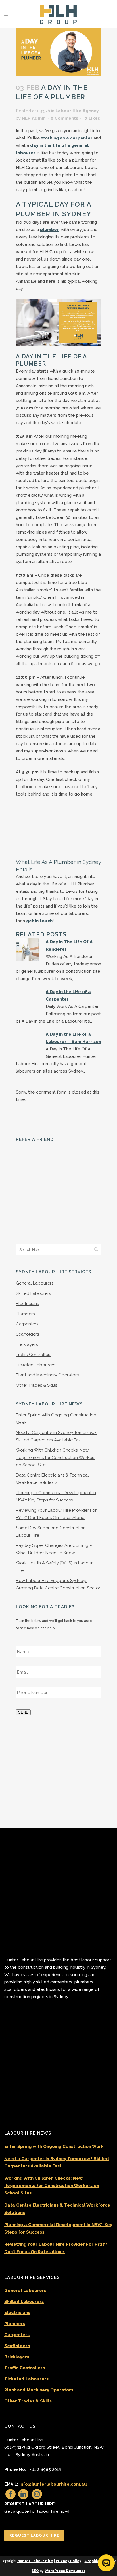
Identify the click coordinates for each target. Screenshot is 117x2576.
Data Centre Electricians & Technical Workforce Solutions (57, 2209)
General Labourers (35, 1239)
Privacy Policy (68, 2561)
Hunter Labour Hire (35, 2561)
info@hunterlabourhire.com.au (53, 2484)
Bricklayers (27, 1300)
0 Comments (64, 118)
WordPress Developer (65, 2571)
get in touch (39, 921)
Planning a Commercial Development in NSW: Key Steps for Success (58, 2228)
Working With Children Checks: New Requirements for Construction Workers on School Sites (56, 1413)
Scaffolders (27, 1290)
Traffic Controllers (34, 1310)
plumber (49, 230)
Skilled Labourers (33, 1249)
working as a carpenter (67, 138)
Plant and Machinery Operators (47, 1331)
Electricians (27, 1259)
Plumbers (25, 1270)
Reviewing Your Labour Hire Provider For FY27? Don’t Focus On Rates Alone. (56, 2248)
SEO (35, 2571)
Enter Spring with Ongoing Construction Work (54, 2146)
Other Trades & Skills (36, 1341)
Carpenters (27, 1280)
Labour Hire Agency (77, 111)
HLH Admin (34, 118)
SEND (23, 1668)
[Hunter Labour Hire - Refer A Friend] (38, 1167)
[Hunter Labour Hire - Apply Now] (58, 1729)
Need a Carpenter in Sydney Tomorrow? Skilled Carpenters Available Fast (57, 2162)
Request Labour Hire (34, 2535)
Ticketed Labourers (35, 1321)
